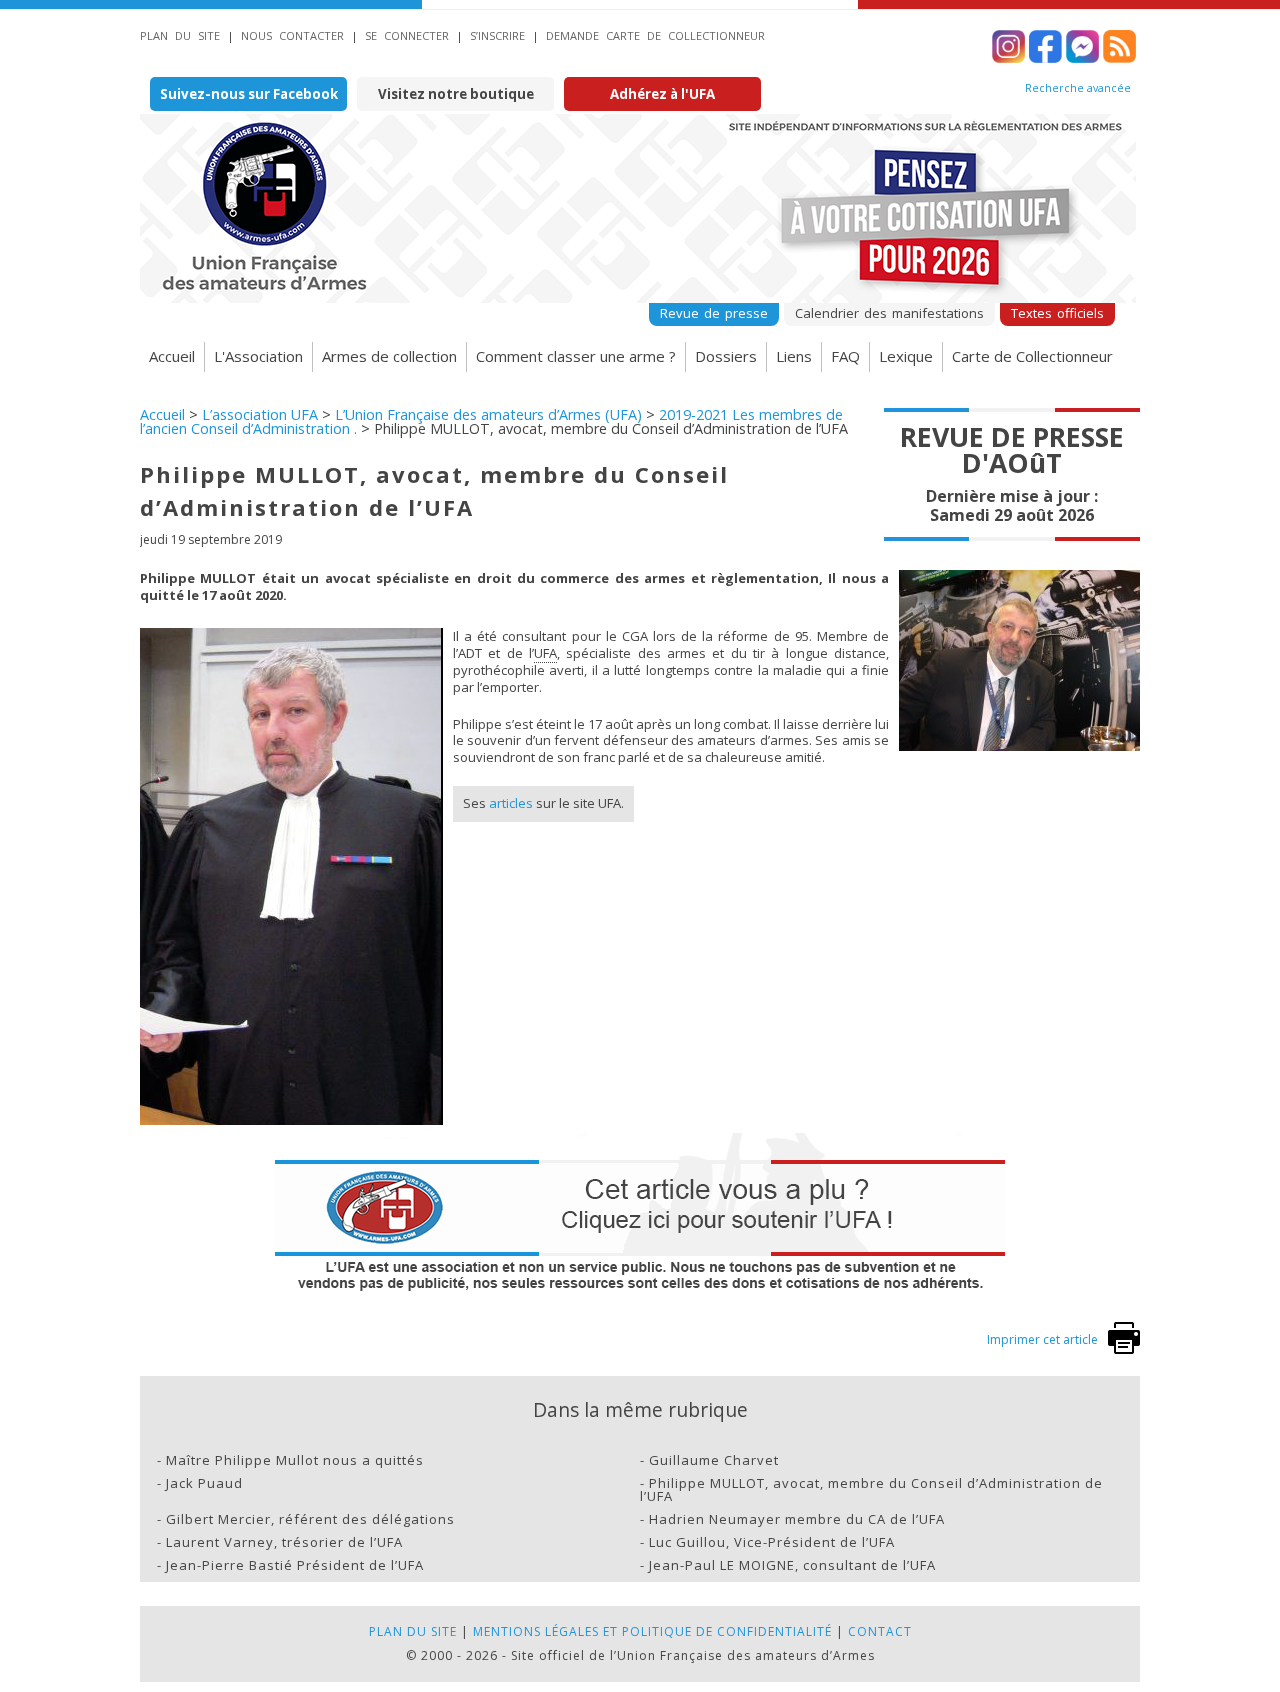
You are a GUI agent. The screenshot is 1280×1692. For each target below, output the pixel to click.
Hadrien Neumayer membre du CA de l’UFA (797, 1519)
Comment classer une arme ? (576, 356)
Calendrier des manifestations (889, 313)
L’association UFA (260, 414)
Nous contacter (292, 35)
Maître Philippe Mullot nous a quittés (295, 1460)
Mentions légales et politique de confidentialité (652, 1631)
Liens (794, 356)
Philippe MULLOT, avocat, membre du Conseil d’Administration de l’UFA (871, 1489)
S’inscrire (497, 35)
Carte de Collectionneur (1032, 356)
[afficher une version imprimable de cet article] (1124, 1349)
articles (511, 803)
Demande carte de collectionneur (655, 35)
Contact (880, 1631)
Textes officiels (1057, 313)
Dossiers (726, 356)
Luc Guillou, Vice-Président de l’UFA (772, 1542)
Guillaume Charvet (714, 1460)
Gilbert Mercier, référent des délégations (310, 1519)
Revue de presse (714, 313)
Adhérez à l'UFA (662, 94)
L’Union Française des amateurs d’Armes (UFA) (488, 414)
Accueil (172, 356)
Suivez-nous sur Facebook (249, 94)
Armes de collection (389, 356)
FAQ (845, 356)
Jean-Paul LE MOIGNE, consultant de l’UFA (792, 1565)
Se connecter (407, 35)
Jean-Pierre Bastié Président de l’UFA (295, 1565)
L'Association (258, 356)
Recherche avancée (1078, 88)
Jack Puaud (204, 1483)
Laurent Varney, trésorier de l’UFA (284, 1542)
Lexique (906, 356)
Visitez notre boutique (456, 94)
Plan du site (180, 35)
